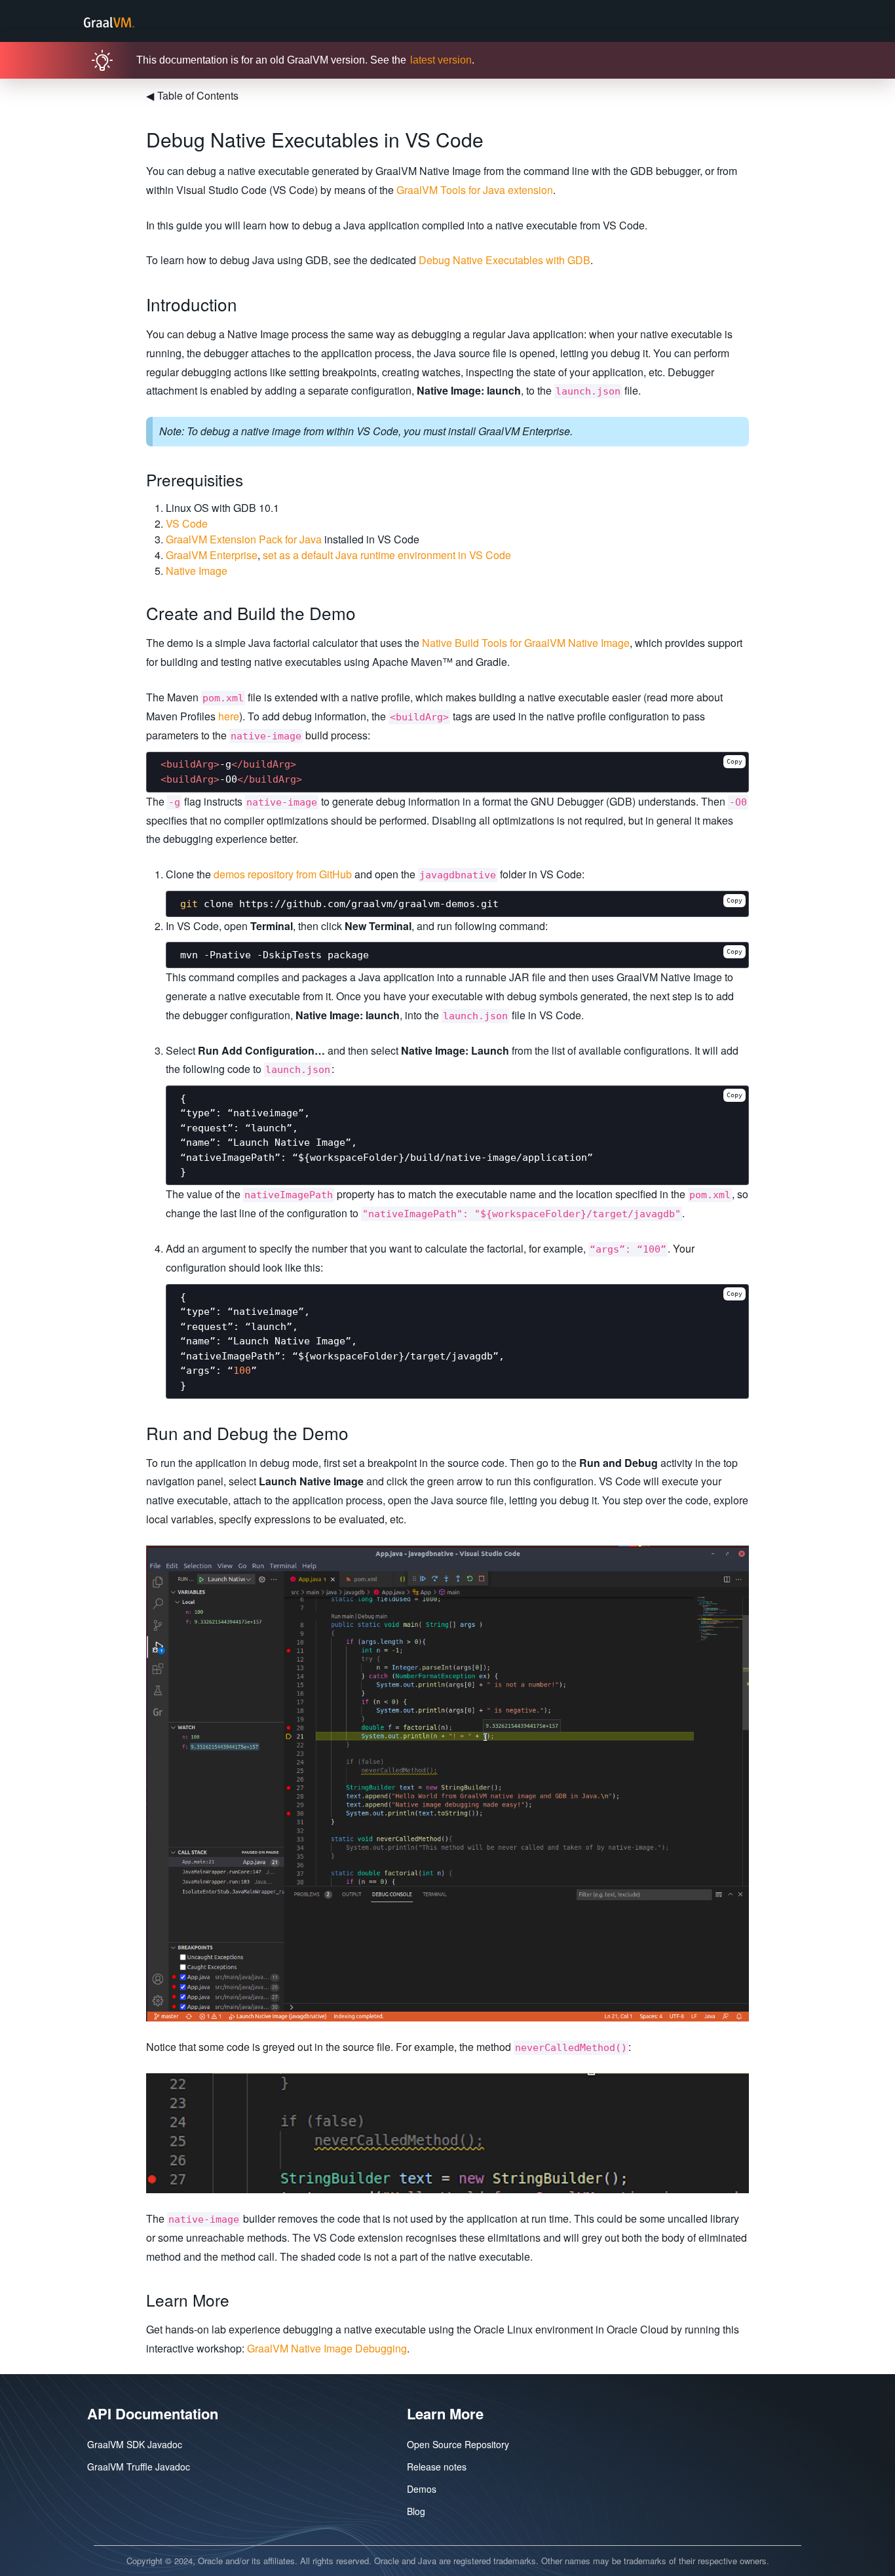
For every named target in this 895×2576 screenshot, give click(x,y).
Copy (734, 761)
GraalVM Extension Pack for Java (244, 539)
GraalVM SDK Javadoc (135, 2444)
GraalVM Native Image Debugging (327, 2348)
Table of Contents (192, 95)
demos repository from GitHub (283, 874)
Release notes (437, 2467)
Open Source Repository (458, 2444)
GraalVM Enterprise (212, 555)
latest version (441, 60)
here (229, 716)
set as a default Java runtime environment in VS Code (387, 555)
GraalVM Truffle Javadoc (139, 2467)
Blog (416, 2511)
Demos (422, 2489)
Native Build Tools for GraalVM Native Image (526, 643)
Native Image (197, 571)
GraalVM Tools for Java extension (475, 190)
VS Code (187, 523)
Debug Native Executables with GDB (505, 260)
